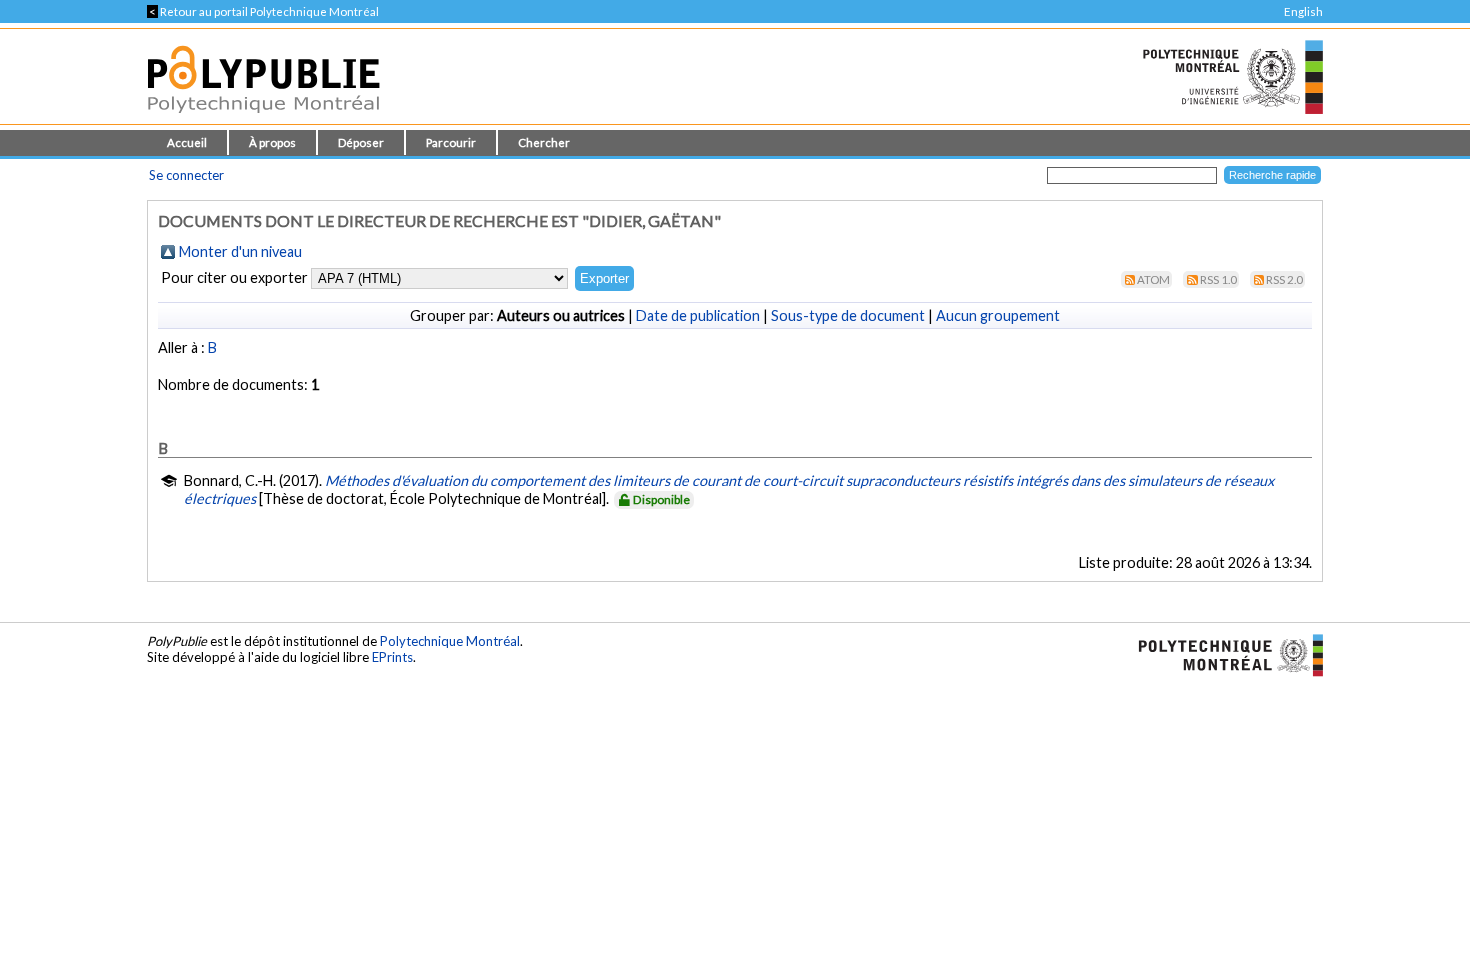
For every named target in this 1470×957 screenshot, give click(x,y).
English (1303, 11)
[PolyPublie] (263, 118)
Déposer (361, 142)
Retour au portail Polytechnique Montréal (263, 11)
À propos (272, 142)
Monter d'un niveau (240, 251)
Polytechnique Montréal (450, 641)
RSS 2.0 (1284, 279)
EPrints (392, 657)
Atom (1153, 279)
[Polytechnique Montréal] (1222, 654)
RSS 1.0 (1218, 279)
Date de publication (698, 315)
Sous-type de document (848, 315)
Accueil (187, 142)
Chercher (544, 142)
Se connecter (186, 175)
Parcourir (451, 142)
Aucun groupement (998, 315)
